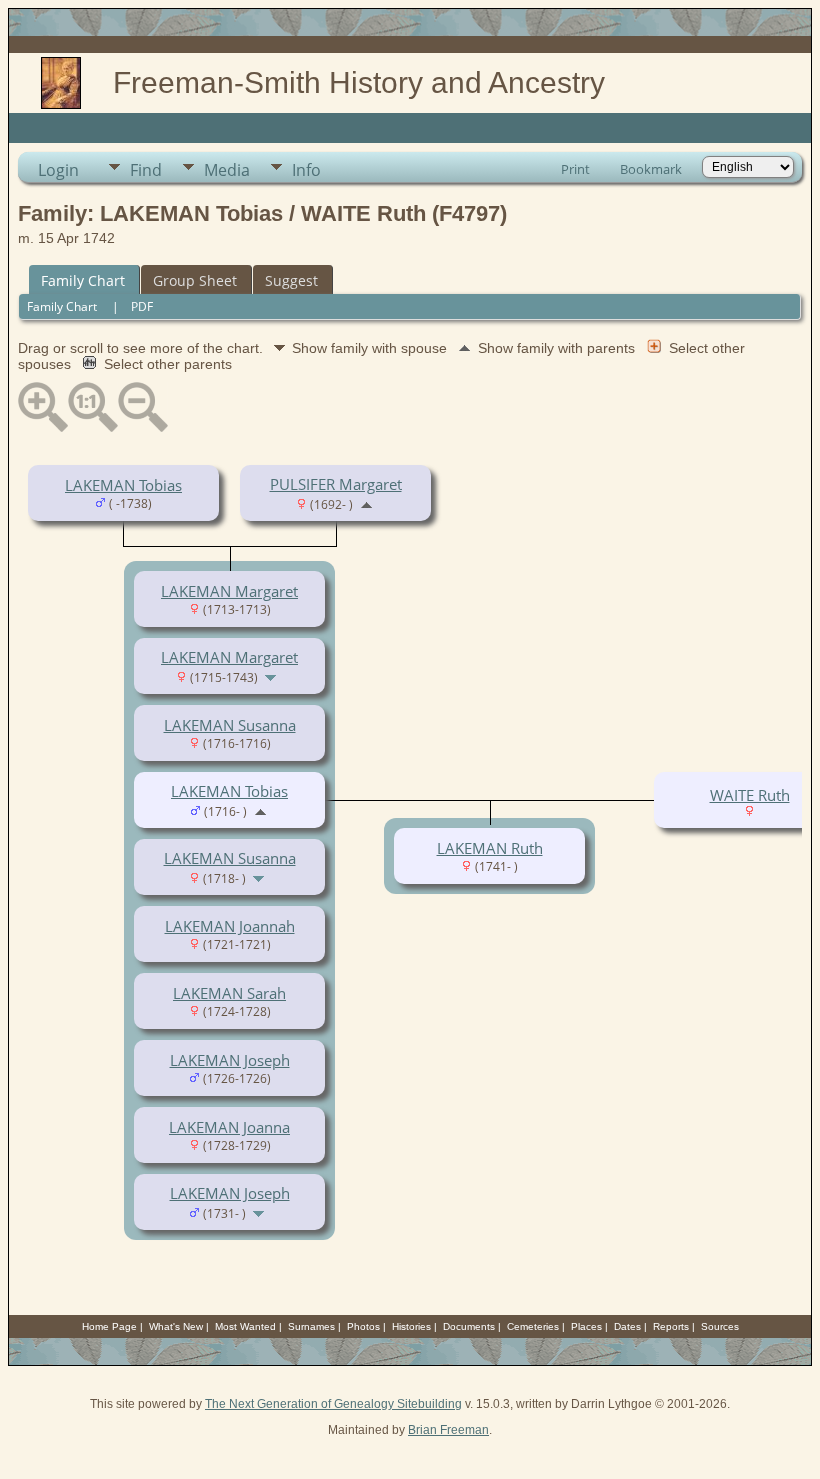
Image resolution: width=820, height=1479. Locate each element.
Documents (469, 1326)
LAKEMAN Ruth (490, 848)
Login (58, 170)
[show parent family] (366, 503)
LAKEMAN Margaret (229, 591)
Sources (720, 1326)
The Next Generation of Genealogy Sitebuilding (333, 1404)
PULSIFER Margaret (336, 484)
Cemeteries (533, 1326)
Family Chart (83, 280)
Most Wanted (245, 1326)
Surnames (311, 1326)
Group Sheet (195, 280)
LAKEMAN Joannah (230, 926)
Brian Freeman (448, 1430)
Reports (671, 1326)
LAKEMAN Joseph (230, 1060)
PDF (142, 306)
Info (306, 170)
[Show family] (272, 676)
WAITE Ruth (750, 795)
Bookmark (651, 169)
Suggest (291, 280)
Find (146, 170)
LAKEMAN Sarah (229, 993)
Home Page (109, 1326)
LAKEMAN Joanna (229, 1127)
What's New (176, 1326)
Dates (627, 1326)
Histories (411, 1326)
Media (227, 170)
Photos (363, 1326)
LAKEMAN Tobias (123, 485)
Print (575, 169)
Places (586, 1326)
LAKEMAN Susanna (230, 725)
